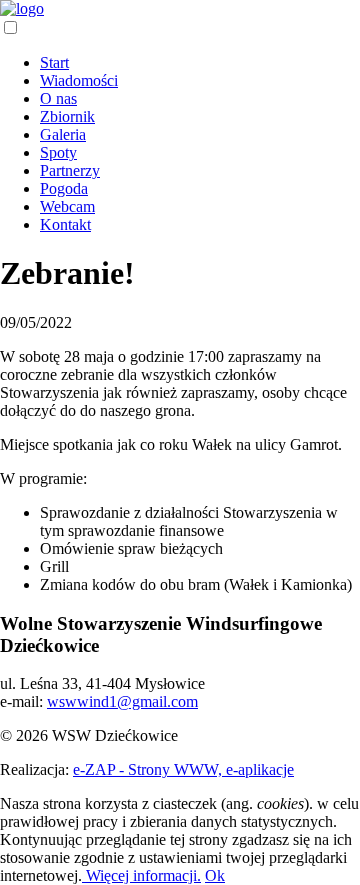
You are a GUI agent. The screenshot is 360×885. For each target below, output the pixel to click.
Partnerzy (70, 170)
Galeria (63, 134)
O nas (58, 98)
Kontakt (65, 224)
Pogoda (64, 188)
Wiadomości (79, 80)
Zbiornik (67, 116)
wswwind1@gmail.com (122, 701)
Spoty (58, 152)
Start (54, 62)
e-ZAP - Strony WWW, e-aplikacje (183, 769)
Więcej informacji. (141, 875)
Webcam (67, 206)
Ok (215, 875)
